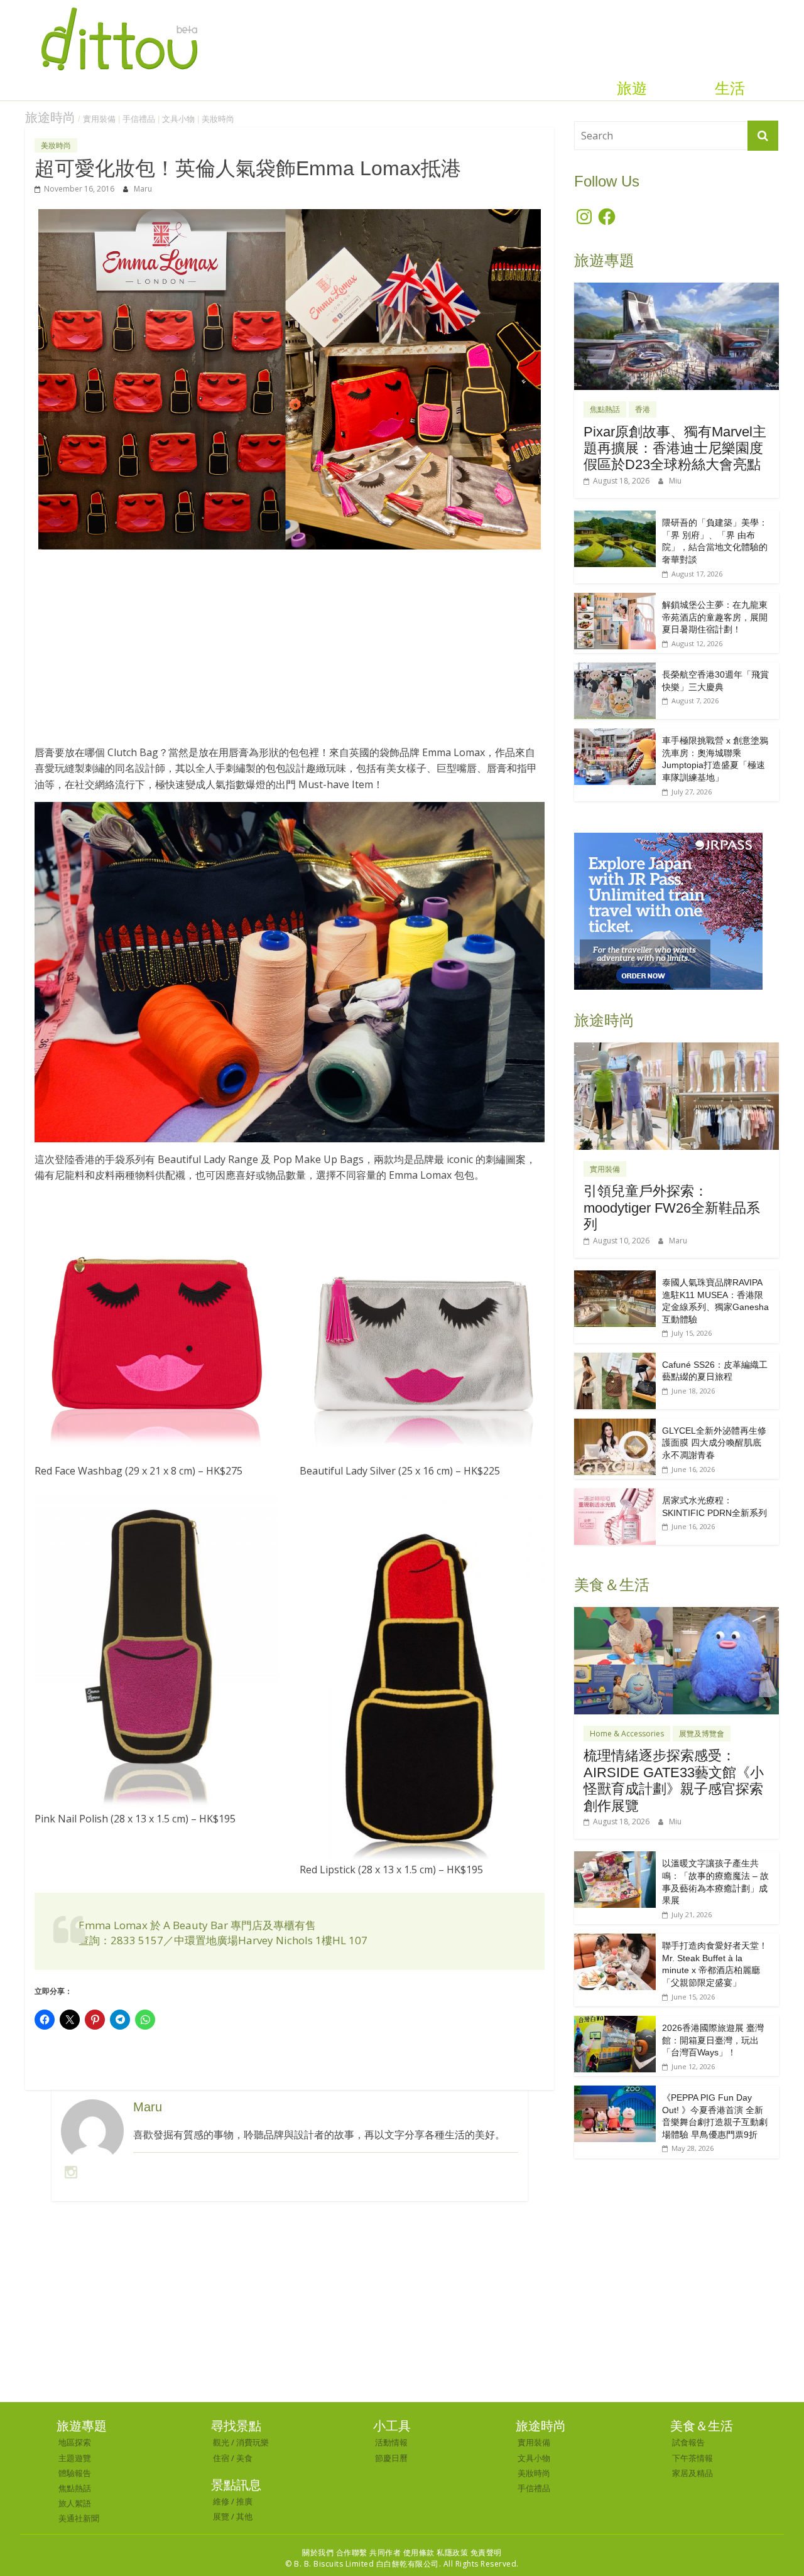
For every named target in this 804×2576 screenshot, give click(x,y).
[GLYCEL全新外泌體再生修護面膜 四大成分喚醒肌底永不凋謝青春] (615, 1425)
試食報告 (688, 2442)
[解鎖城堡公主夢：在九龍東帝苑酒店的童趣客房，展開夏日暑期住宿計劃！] (615, 599)
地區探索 (75, 2442)
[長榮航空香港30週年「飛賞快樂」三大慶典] (615, 669)
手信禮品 (139, 119)
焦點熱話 (605, 409)
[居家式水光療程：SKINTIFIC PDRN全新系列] (615, 1495)
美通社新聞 (79, 2518)
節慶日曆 (391, 2458)
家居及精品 (693, 2473)
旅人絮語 (75, 2503)
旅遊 (632, 89)
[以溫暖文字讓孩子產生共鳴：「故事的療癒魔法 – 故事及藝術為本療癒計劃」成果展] (615, 1858)
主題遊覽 (75, 2458)
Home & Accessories (627, 1734)
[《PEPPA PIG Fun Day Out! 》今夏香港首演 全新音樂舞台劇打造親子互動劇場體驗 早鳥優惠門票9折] (615, 2092)
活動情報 (391, 2442)
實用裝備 (99, 119)
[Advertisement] (290, 654)
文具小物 (178, 119)
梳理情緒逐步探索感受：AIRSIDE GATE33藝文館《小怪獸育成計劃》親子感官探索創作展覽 (674, 1780)
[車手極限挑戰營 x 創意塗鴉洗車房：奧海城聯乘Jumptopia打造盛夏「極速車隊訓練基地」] (615, 735)
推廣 (244, 2501)
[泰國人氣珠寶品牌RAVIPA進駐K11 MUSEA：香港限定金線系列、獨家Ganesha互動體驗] (615, 1277)
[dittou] (119, 8)
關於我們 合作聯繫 (335, 2552)
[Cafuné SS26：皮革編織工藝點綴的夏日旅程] (615, 1359)
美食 (244, 2458)
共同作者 (385, 2552)
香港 (643, 409)
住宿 (221, 2458)
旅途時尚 (50, 117)
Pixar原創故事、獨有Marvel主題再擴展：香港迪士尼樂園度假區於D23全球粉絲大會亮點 (675, 448)
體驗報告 (75, 2473)
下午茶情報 (693, 2458)
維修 (221, 2501)
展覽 (221, 2516)
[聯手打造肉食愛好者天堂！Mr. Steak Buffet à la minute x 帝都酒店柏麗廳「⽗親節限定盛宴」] (615, 1940)
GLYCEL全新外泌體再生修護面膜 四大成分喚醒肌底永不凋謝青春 (714, 1443)
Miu (675, 481)
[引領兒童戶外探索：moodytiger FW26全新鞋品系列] (676, 1049)
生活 (730, 89)
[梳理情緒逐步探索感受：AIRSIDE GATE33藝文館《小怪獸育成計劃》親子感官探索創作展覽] (676, 1614)
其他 (244, 2516)
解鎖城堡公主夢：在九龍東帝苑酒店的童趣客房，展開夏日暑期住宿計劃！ (715, 617)
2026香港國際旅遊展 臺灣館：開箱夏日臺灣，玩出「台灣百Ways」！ (713, 2040)
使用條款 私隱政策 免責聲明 (453, 2552)
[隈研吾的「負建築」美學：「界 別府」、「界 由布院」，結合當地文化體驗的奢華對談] (615, 517)
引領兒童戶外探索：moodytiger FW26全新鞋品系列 (672, 1208)
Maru (143, 189)
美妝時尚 (218, 119)
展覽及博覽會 (702, 1734)
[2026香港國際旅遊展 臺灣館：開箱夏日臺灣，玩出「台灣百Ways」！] (615, 2022)
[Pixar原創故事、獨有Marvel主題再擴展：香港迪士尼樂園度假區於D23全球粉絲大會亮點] (676, 289)
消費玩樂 (253, 2442)
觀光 (221, 2442)
